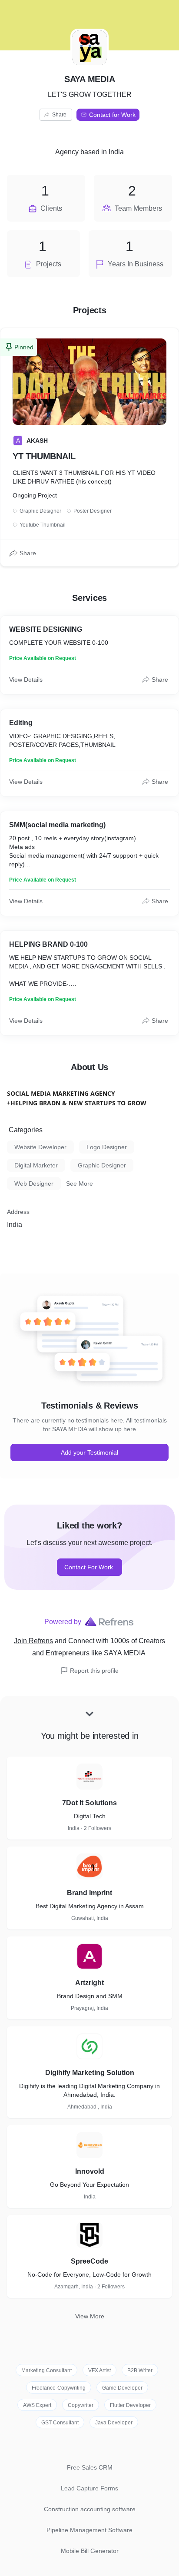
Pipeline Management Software (89, 2530)
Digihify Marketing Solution (90, 2073)
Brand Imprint (89, 1893)
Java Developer (114, 2423)
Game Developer (122, 2388)
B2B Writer (140, 2370)
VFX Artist (99, 2370)
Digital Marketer (36, 1165)
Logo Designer (107, 1147)
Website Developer (40, 1147)
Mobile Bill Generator (90, 2551)
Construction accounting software (90, 2509)
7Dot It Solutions (89, 1803)
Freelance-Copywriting (59, 2388)
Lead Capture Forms (89, 2488)
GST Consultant (60, 2423)
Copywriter (81, 2405)
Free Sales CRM (90, 2467)
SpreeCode (89, 2261)
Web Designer (34, 1184)
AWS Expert (37, 2405)
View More (90, 2316)
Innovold (90, 2171)
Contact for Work (112, 115)
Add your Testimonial (89, 1452)
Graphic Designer (102, 1165)
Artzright (89, 1983)
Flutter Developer (130, 2405)
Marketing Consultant (46, 2370)
